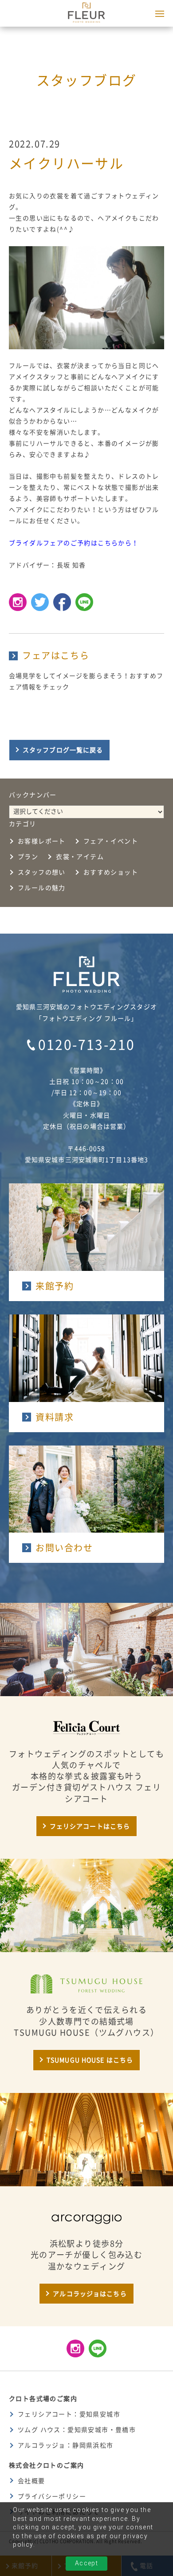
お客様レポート (42, 841)
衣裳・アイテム (80, 857)
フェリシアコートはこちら (90, 1826)
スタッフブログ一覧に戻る (63, 750)
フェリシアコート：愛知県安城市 (69, 2414)
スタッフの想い (42, 872)
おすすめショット (111, 872)
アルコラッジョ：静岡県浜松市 (66, 2445)
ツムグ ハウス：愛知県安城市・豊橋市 (77, 2430)
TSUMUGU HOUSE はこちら (90, 2060)
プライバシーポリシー (52, 2496)
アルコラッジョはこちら (90, 2294)
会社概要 (31, 2481)
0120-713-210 (87, 1045)
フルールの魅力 (42, 888)
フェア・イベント (111, 841)
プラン (28, 857)
